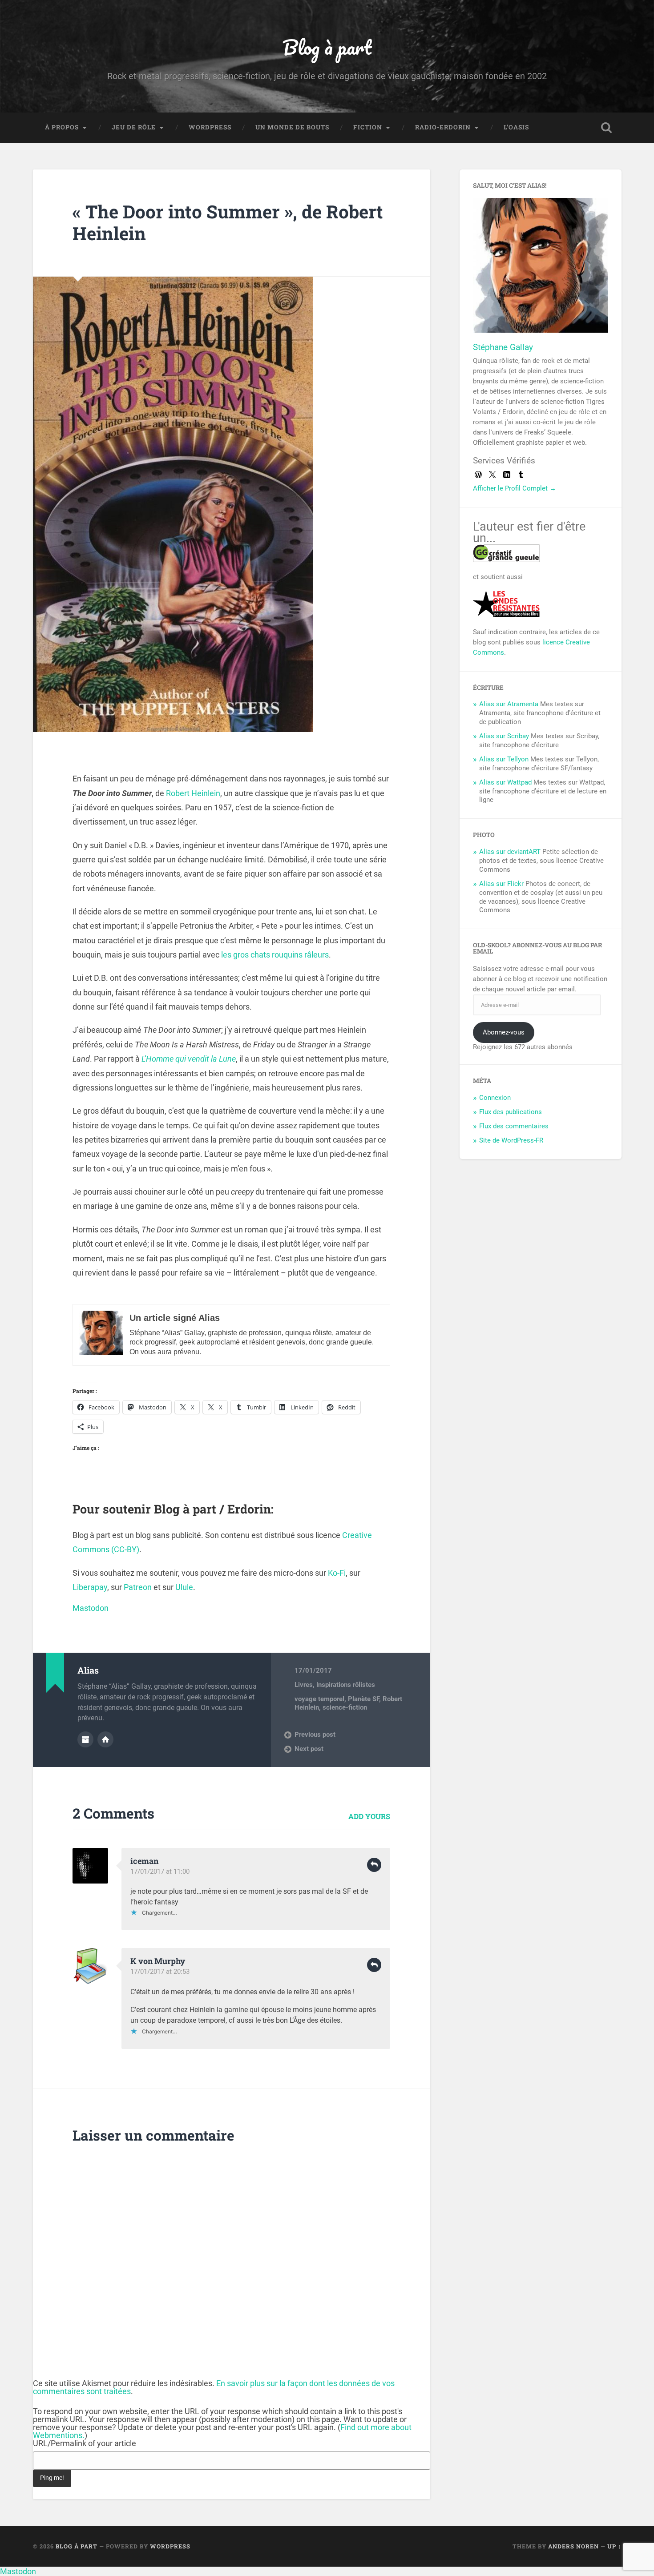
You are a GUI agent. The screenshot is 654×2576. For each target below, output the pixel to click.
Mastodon (91, 1608)
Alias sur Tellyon (504, 759)
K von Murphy (158, 1961)
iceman (144, 1861)
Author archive (85, 1739)
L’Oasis (516, 127)
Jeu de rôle (134, 127)
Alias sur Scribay (504, 736)
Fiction (368, 127)
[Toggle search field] (606, 128)
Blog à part (327, 47)
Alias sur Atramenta (509, 704)
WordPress (210, 127)
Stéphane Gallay (503, 347)
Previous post (315, 1735)
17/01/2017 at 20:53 (160, 1972)
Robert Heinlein (193, 793)
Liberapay (90, 1587)
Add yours (369, 1816)
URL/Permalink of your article (85, 2443)
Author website (105, 1739)
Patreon (138, 1587)
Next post (309, 1749)
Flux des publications (511, 1112)
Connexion (495, 1098)
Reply (374, 1865)
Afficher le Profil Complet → (515, 488)
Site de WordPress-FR (511, 1140)
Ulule (184, 1587)
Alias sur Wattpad (505, 782)
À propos (62, 127)
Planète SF (363, 1699)
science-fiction (345, 1707)
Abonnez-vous (504, 1032)
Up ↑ (614, 2546)
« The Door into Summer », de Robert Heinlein (228, 222)
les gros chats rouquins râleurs (275, 955)
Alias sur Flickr (501, 884)
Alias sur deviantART (510, 852)
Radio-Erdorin (443, 127)
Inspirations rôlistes (346, 1685)
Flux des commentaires (514, 1126)
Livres (304, 1685)
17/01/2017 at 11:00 (160, 1872)
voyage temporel (319, 1699)
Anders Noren (573, 2546)
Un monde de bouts (292, 127)
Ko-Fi (337, 1573)
